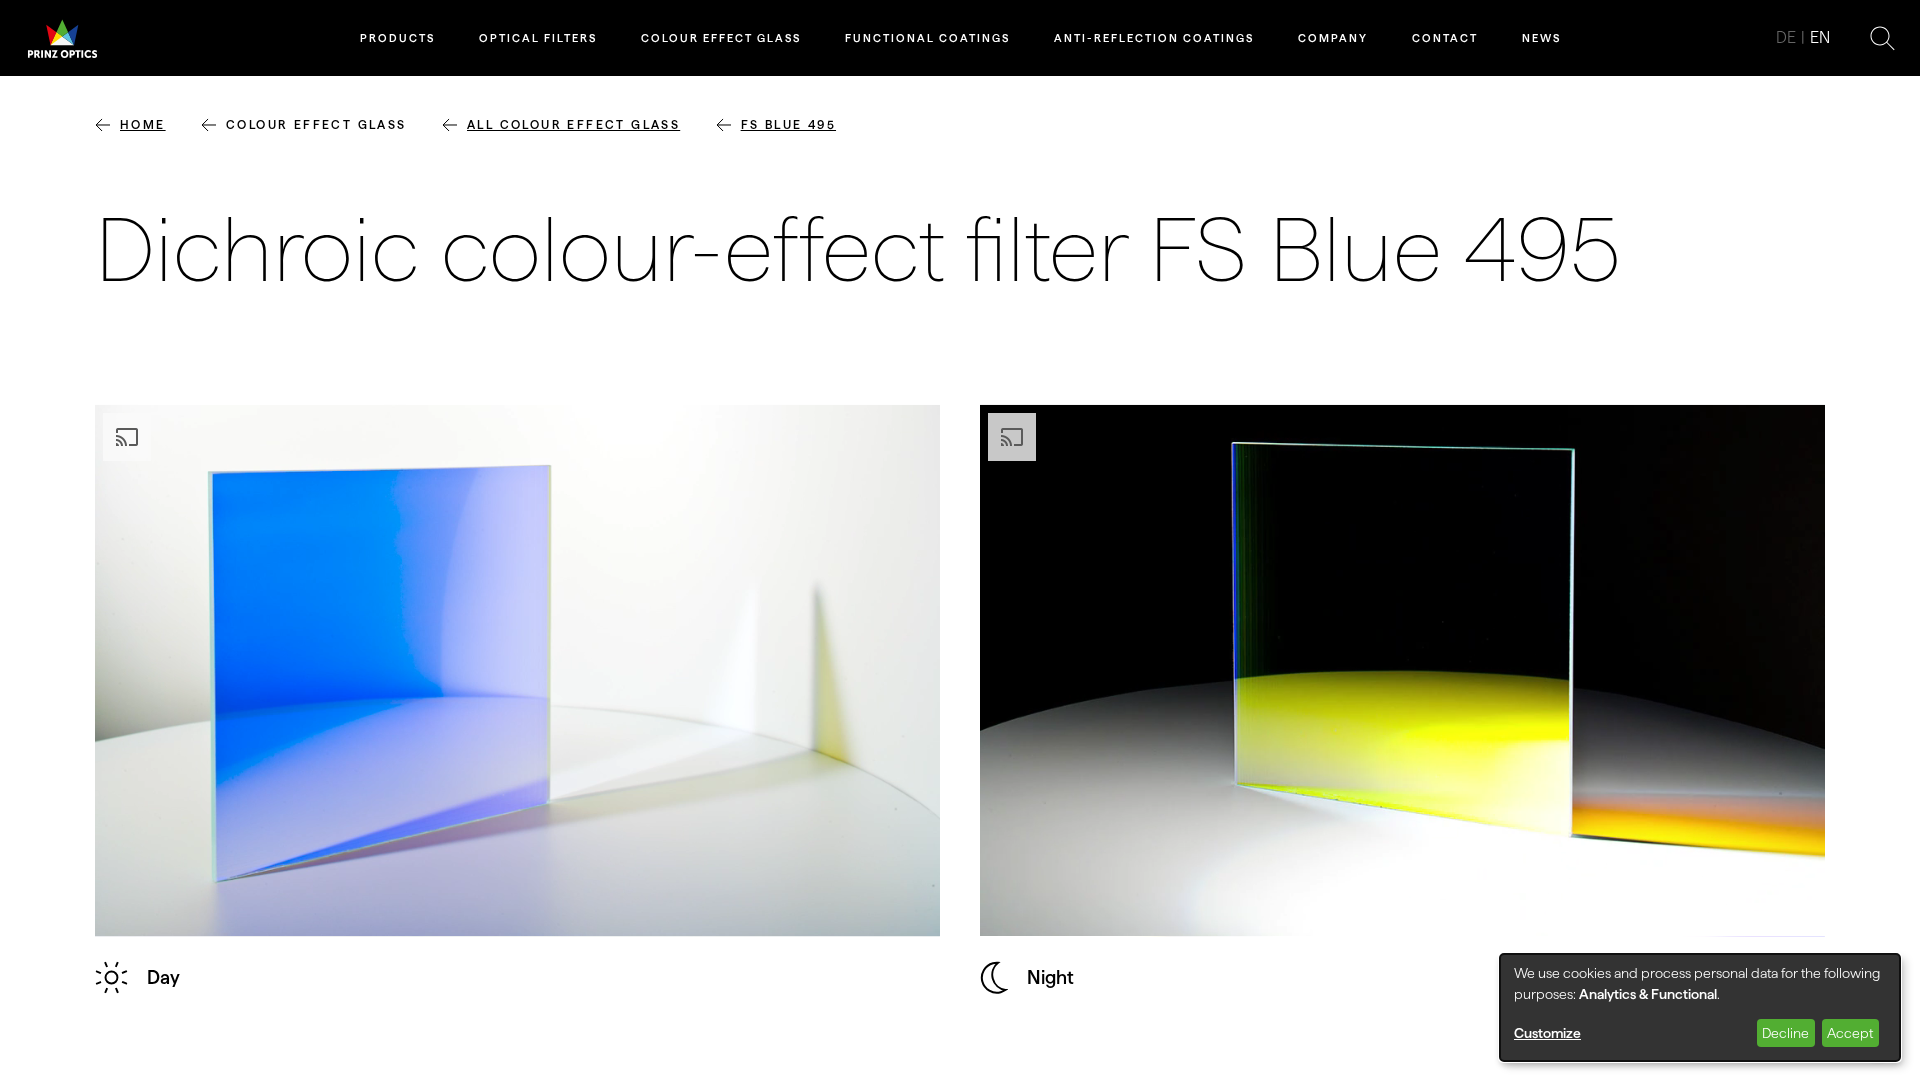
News (1541, 38)
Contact (1445, 38)
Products (397, 38)
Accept (1850, 1033)
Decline (1785, 1033)
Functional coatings (927, 38)
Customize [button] (1547, 1033)
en (1820, 37)
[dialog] (1700, 1007)
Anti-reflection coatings (1154, 38)
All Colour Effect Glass (573, 124)
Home (143, 124)
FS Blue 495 (788, 124)
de (1786, 37)
